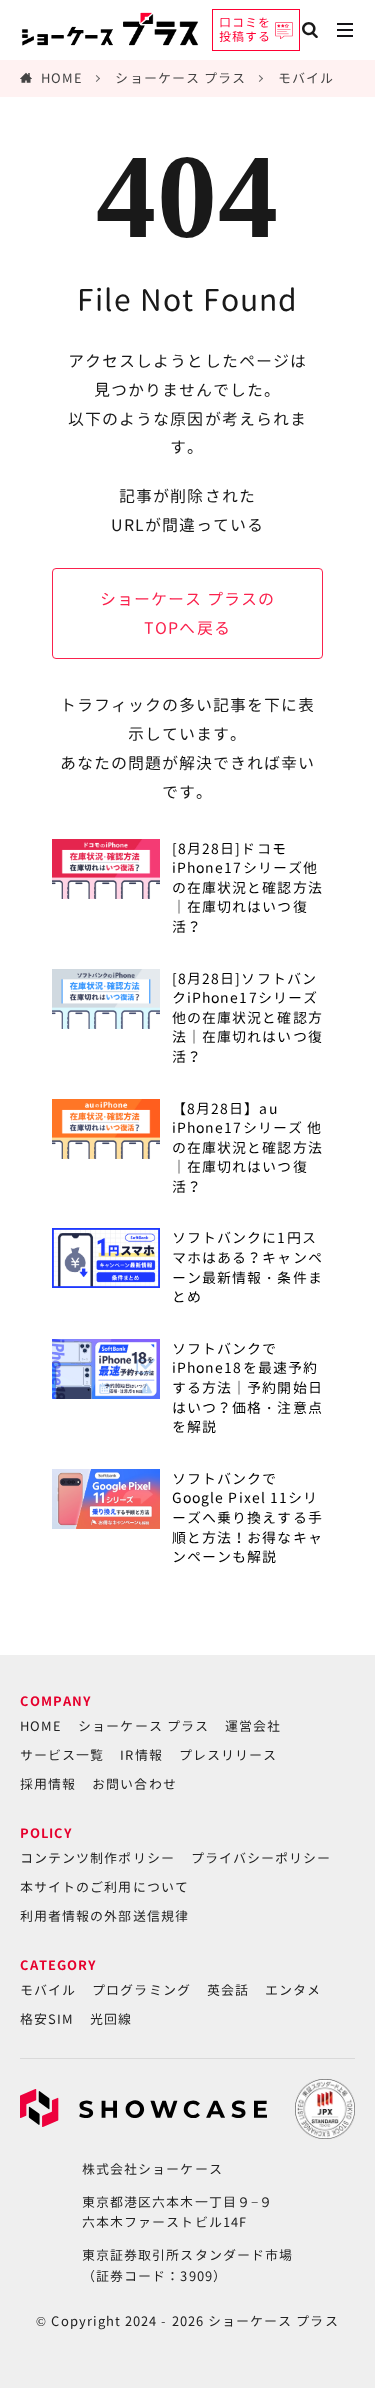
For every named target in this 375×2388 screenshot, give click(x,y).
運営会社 (253, 1726)
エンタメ (293, 1990)
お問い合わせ (134, 1784)
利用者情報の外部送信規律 (104, 1916)
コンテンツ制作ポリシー (97, 1858)
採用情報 (48, 1784)
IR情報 (141, 1755)
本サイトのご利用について (104, 1887)
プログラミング (141, 1990)
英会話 (228, 1990)
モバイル (306, 78)
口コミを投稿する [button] (245, 29)
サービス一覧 (62, 1755)
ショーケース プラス (180, 78)
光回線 (111, 2019)
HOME (62, 78)
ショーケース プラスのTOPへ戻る (188, 613)
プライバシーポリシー (261, 1858)
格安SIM (47, 2019)
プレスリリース (228, 1755)
